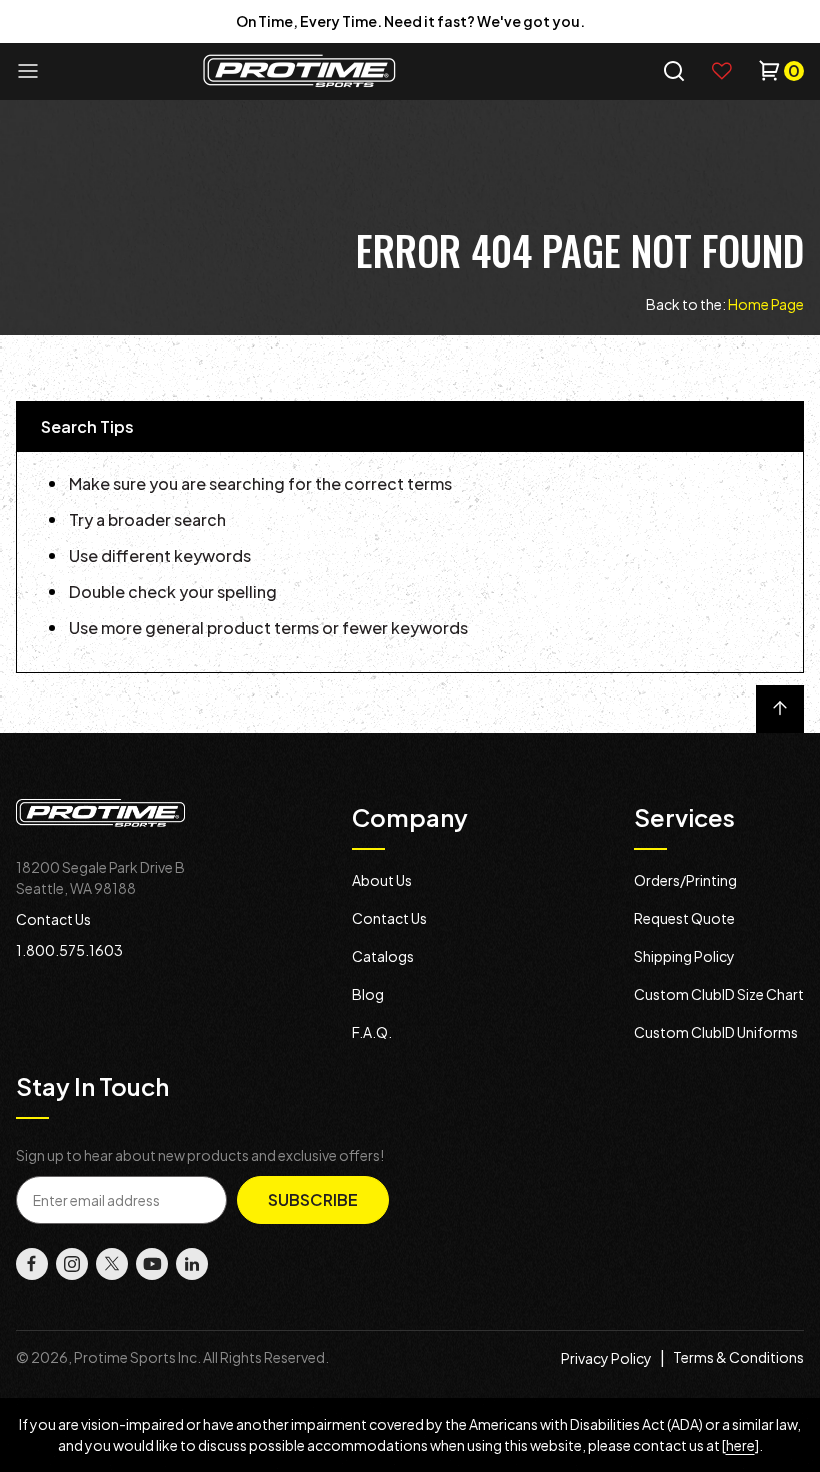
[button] (674, 71)
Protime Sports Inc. (137, 1357)
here (740, 1445)
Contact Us (53, 919)
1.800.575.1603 (69, 950)
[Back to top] (780, 709)
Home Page (766, 304)
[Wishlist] (722, 71)
